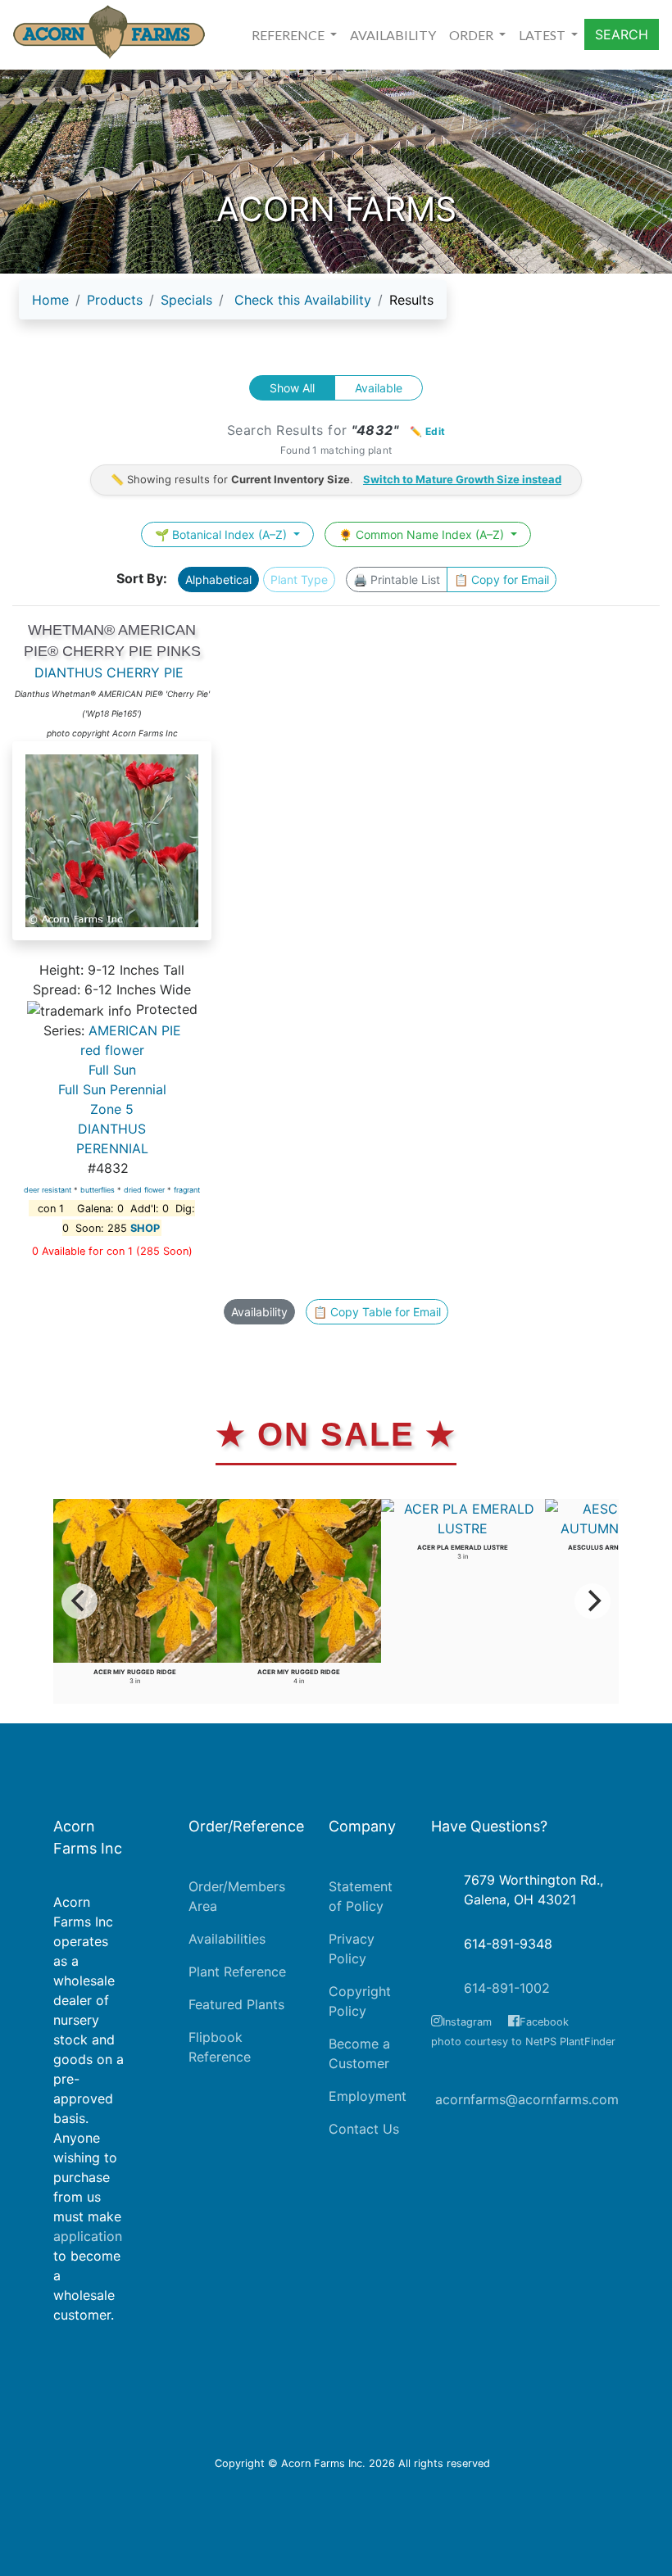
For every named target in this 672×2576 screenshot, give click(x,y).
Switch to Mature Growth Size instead (462, 479)
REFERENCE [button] (289, 35)
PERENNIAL (112, 1148)
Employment (368, 2096)
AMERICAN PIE (135, 1030)
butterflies (98, 1190)
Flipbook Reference (220, 2047)
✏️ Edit (428, 431)
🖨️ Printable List (397, 579)
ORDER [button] (472, 35)
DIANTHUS (112, 1129)
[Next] (593, 1601)
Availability (259, 1312)
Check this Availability (303, 300)
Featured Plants (236, 2004)
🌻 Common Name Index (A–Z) (423, 534)
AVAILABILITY (393, 35)
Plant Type (299, 579)
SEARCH (622, 34)
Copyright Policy (360, 2001)
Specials (186, 300)
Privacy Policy (352, 1949)
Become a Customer (359, 2053)
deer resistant (48, 1190)
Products (115, 300)
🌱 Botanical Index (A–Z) (222, 534)
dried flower (144, 1190)
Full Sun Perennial (112, 1089)
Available (379, 388)
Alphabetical (218, 579)
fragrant (187, 1190)
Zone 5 (112, 1109)
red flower (112, 1050)
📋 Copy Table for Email (377, 1312)
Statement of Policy (361, 1896)
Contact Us (364, 2129)
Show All (292, 388)
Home (50, 300)
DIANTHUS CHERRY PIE (109, 672)
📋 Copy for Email (502, 579)
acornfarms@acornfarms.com (527, 2099)
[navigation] (233, 306)
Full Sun (112, 1070)
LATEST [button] (543, 35)
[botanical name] (112, 849)
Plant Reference (237, 1972)
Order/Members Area (237, 1896)
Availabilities (227, 1939)
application (88, 2236)
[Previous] (79, 1601)
